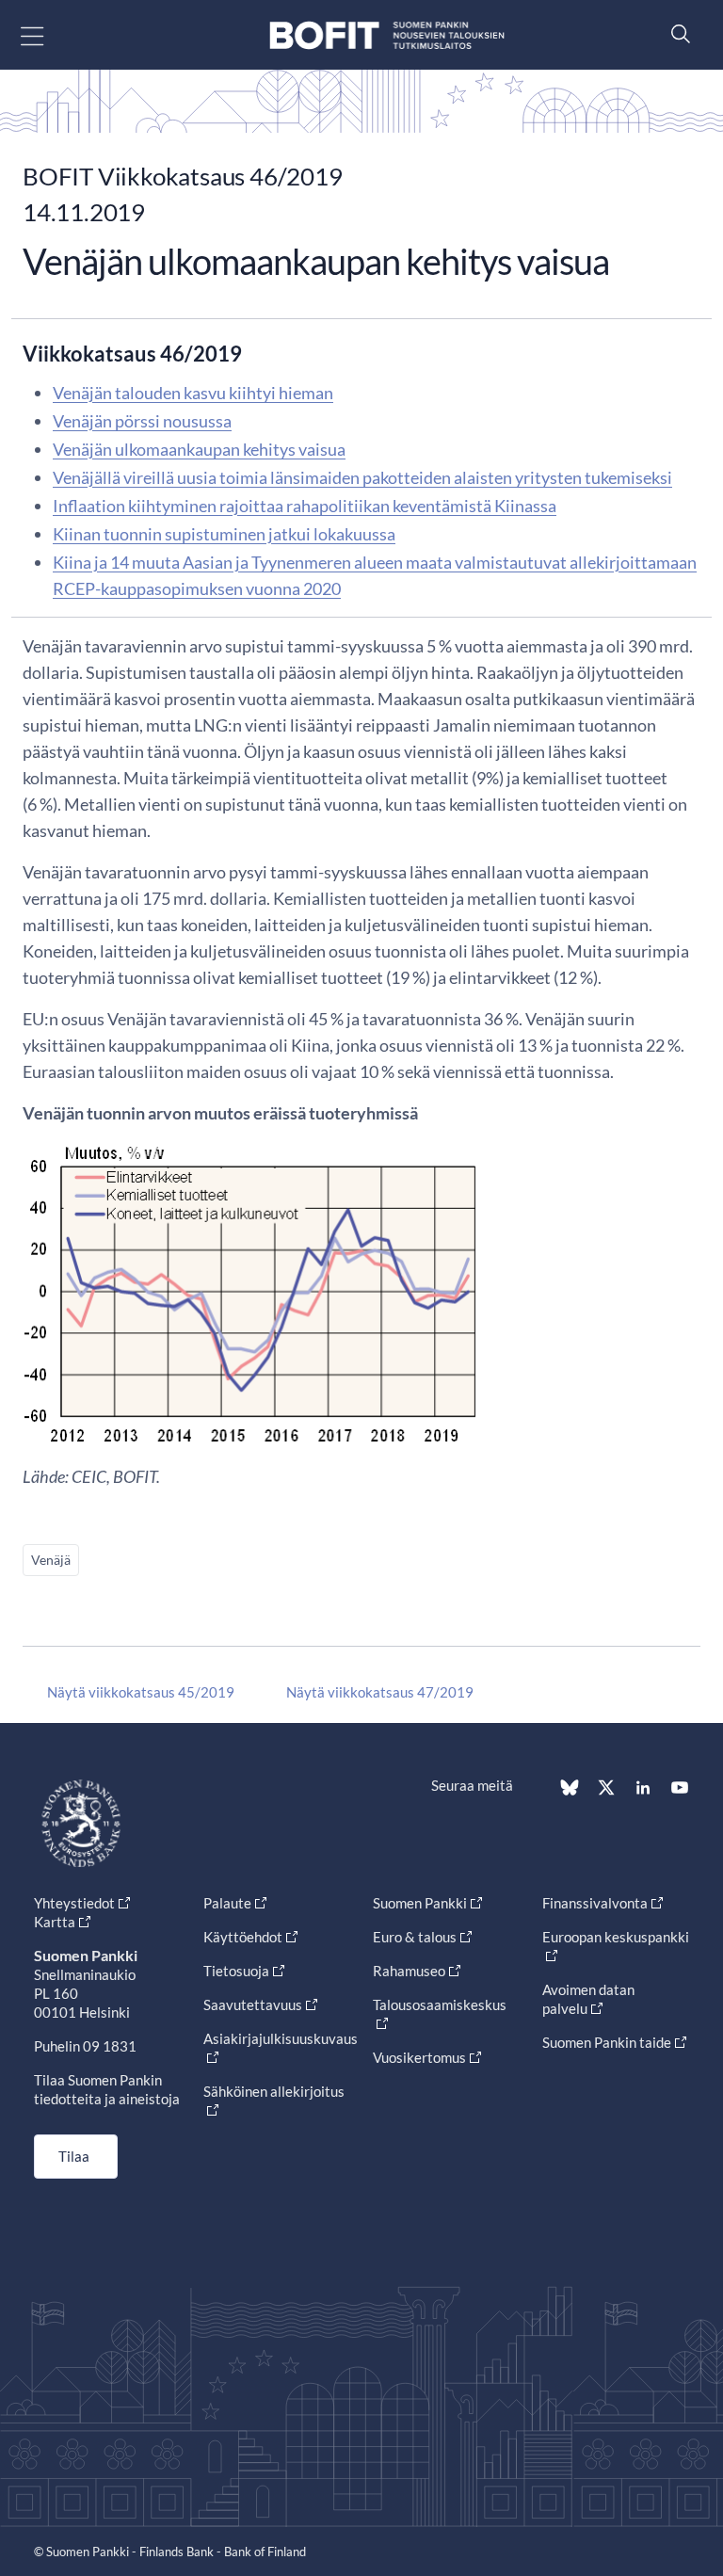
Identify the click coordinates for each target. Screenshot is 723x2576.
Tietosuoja (236, 1971)
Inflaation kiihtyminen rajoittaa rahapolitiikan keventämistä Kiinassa (305, 506)
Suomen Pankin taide (607, 2042)
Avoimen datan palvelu (588, 1999)
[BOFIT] (387, 35)
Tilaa (74, 2156)
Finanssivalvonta (595, 1903)
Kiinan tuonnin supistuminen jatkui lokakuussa (224, 534)
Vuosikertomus (419, 2057)
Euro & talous (415, 1937)
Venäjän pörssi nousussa (142, 421)
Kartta (55, 1922)
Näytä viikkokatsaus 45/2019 (141, 1692)
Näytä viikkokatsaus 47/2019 (380, 1692)
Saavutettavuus (253, 2004)
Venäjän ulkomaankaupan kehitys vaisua (199, 449)
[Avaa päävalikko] (48, 35)
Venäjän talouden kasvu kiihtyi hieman (193, 393)
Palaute (227, 1903)
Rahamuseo (409, 1971)
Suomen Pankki (420, 1903)
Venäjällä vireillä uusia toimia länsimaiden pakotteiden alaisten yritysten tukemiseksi (362, 477)
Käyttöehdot (243, 1937)
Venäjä (51, 1560)
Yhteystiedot (74, 1903)
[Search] (676, 33)
